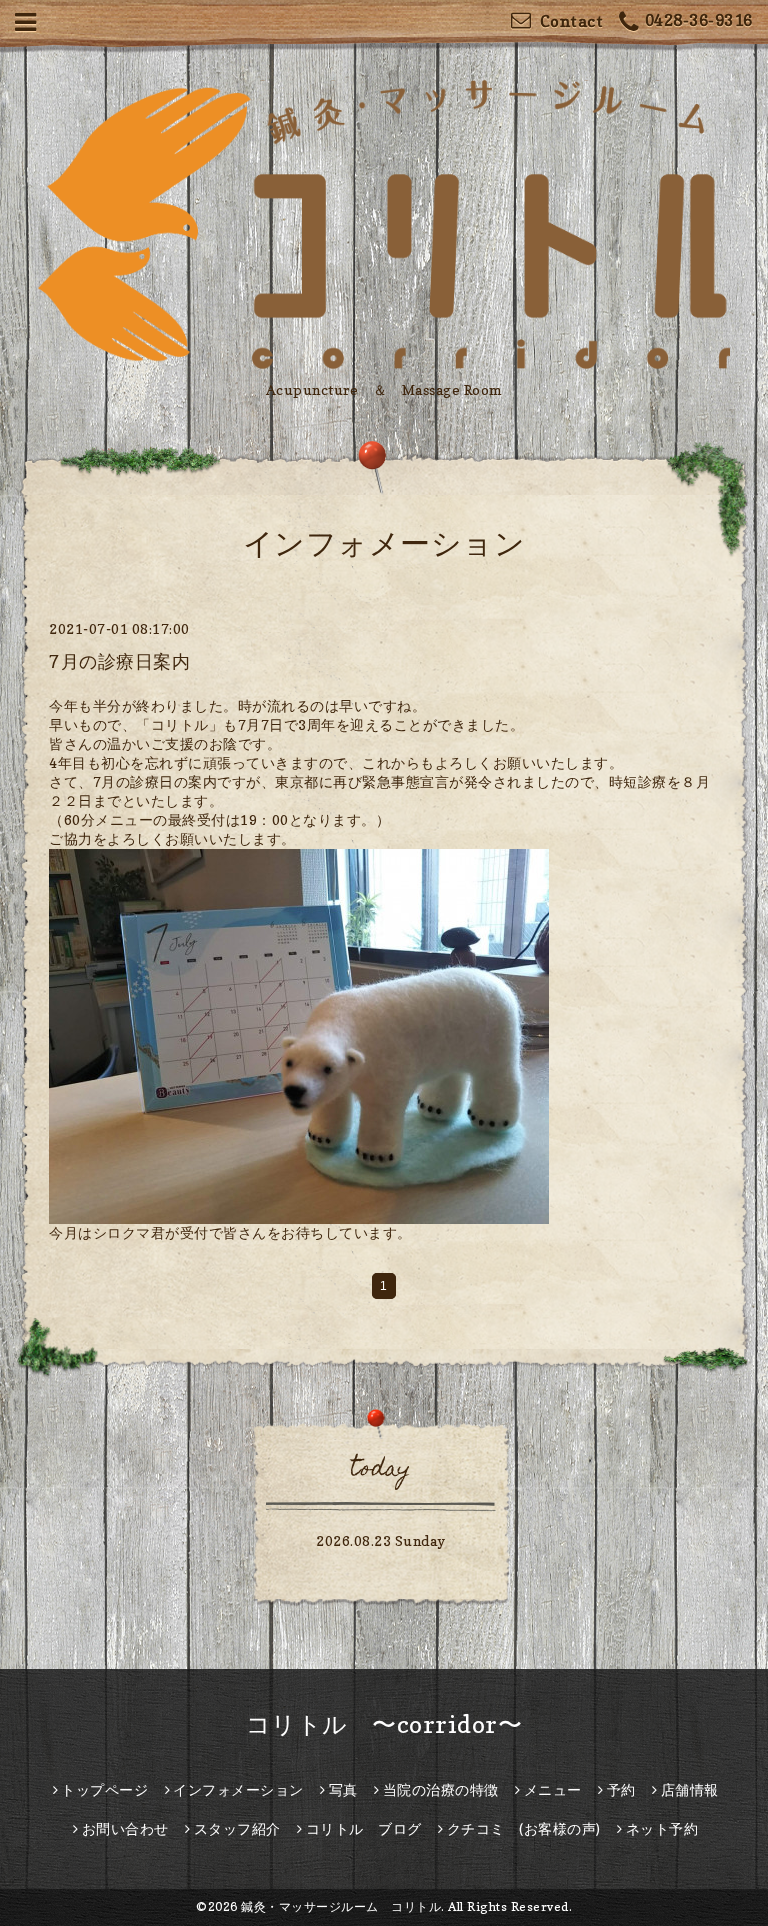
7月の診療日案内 (119, 661)
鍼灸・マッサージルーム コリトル (341, 1906)
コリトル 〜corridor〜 (384, 1724)
